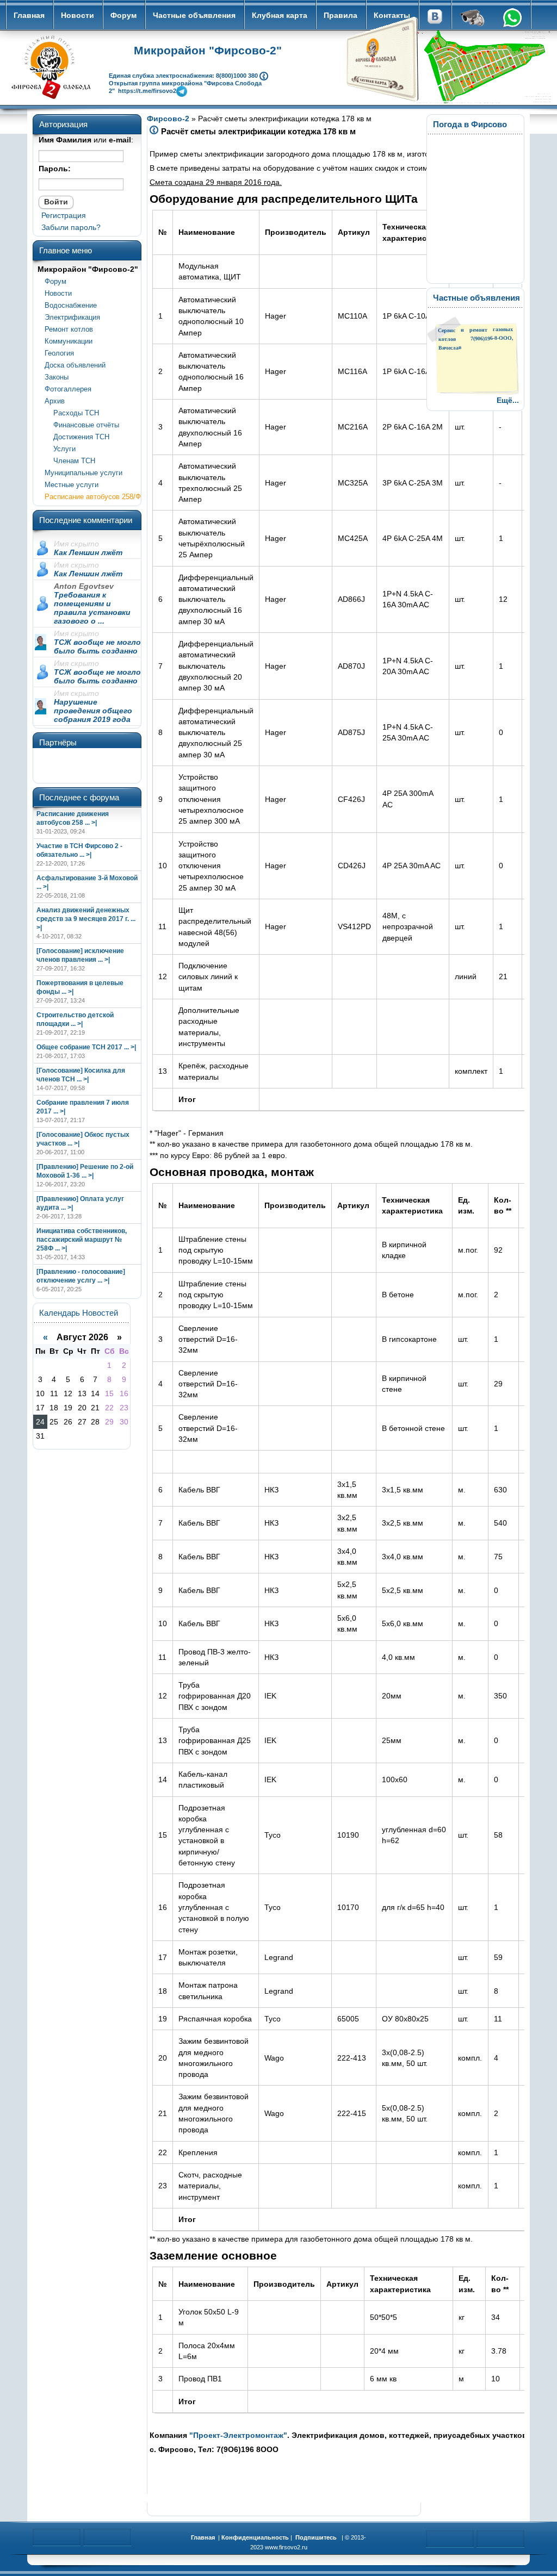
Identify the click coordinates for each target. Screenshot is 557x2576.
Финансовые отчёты (82, 425)
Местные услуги (72, 485)
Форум (123, 15)
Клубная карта (280, 15)
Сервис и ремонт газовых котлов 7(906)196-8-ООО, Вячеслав (475, 338)
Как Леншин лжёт (88, 552)
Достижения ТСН (77, 437)
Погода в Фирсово (470, 124)
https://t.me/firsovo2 (147, 90)
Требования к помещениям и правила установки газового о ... (92, 608)
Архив (55, 401)
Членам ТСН (70, 461)
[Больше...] (264, 75)
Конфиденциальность (255, 2537)
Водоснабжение (71, 305)
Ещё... (508, 400)
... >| (91, 823)
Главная (29, 15)
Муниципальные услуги (83, 473)
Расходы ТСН (72, 413)
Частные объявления (194, 15)
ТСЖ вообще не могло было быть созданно (97, 646)
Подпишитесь (316, 2537)
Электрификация (72, 317)
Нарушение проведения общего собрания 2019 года (93, 711)
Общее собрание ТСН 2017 (79, 1047)
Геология (59, 353)
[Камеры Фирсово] (473, 19)
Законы (57, 377)
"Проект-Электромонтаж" (238, 2435)
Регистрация (64, 215)
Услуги (60, 449)
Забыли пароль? (71, 227)
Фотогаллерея (68, 389)
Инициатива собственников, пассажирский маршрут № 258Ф (82, 1240)
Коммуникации (69, 341)
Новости (78, 15)
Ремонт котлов (69, 329)
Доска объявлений (75, 365)
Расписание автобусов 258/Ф (93, 497)
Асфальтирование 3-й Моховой (87, 878)
